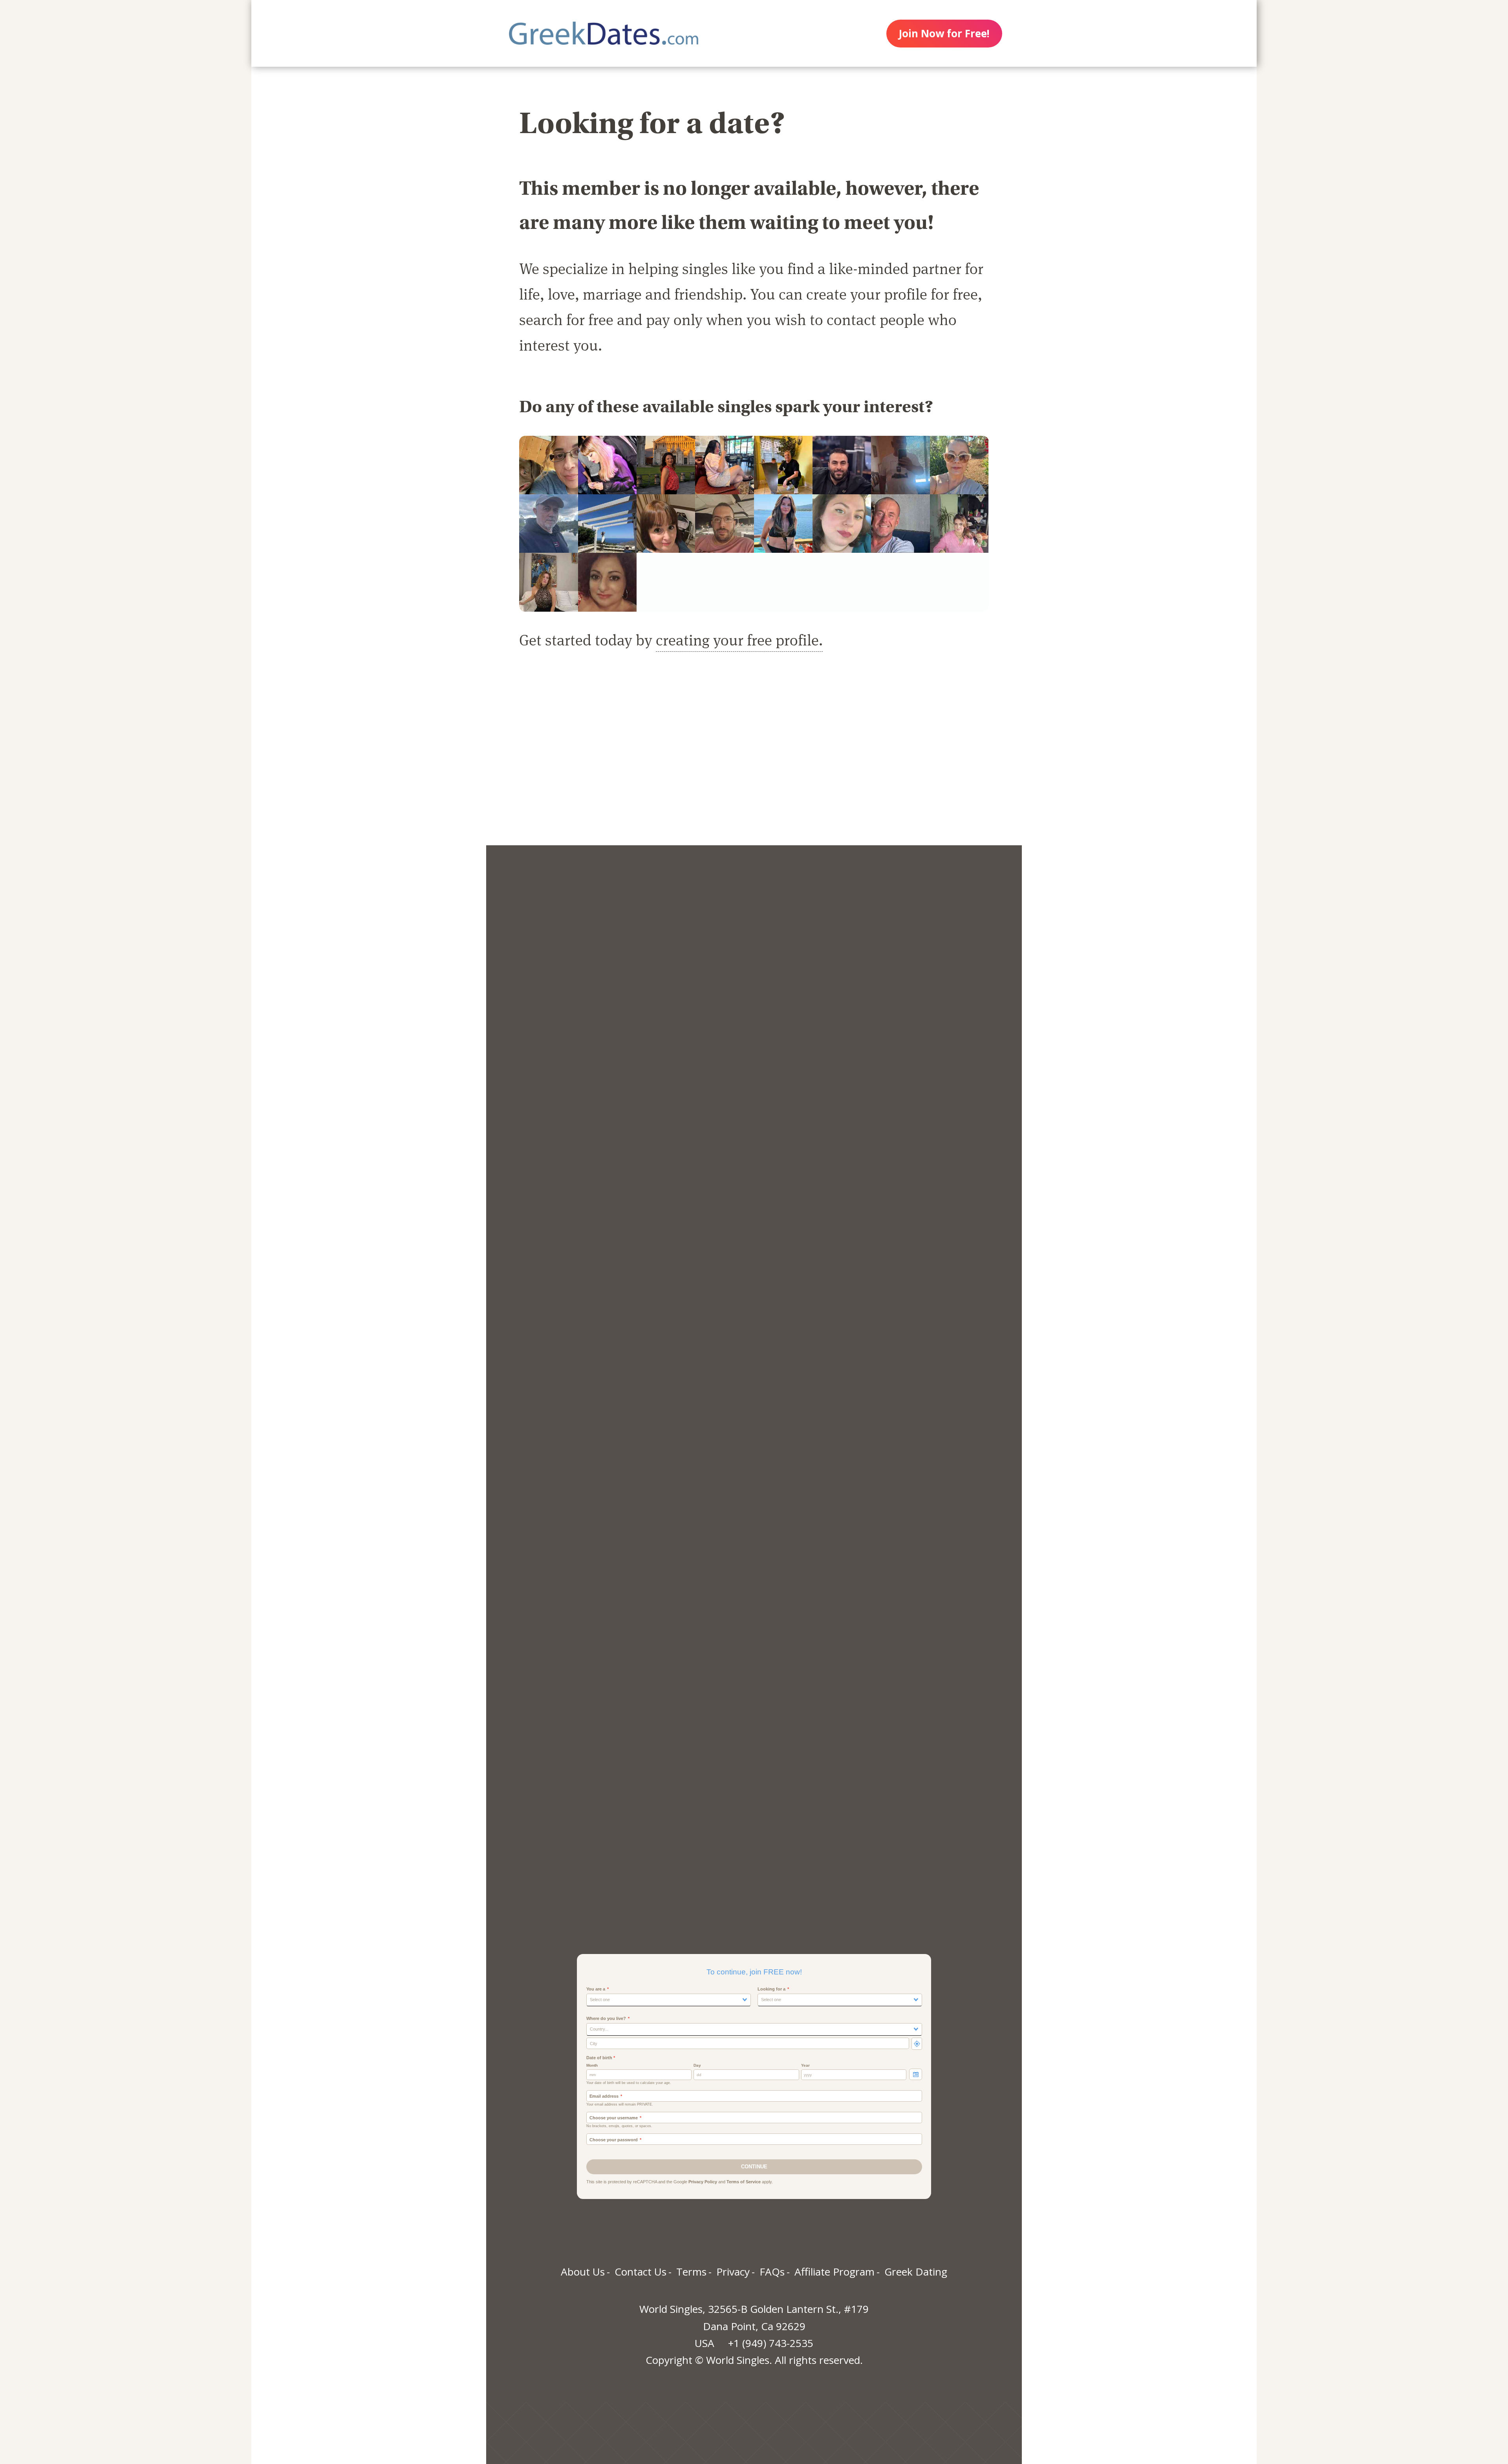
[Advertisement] (754, 757)
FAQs (772, 2272)
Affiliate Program (835, 2272)
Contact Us (641, 2272)
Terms (691, 2272)
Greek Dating (916, 2272)
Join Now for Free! (944, 33)
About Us (583, 2272)
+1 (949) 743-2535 (771, 2343)
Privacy (733, 2272)
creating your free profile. (739, 639)
